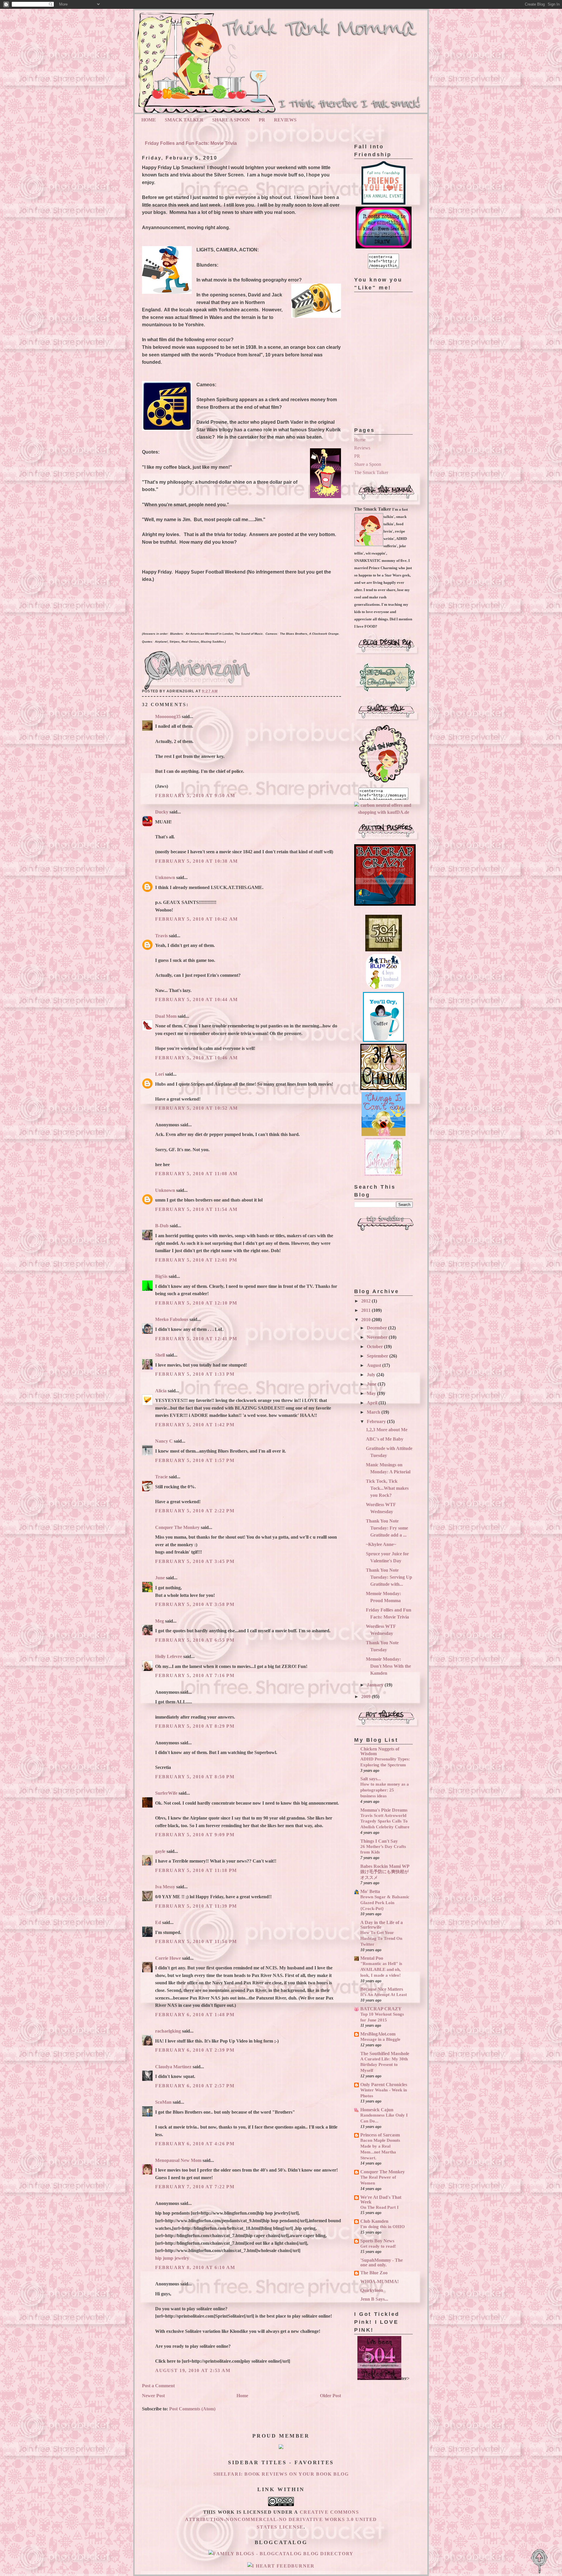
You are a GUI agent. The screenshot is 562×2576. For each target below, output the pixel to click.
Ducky (162, 812)
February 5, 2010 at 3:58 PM (195, 1604)
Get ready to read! (378, 2246)
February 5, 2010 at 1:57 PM (195, 1460)
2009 (366, 1697)
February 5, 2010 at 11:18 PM (196, 1870)
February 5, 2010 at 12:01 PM (196, 1260)
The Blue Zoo (374, 2273)
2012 (366, 1301)
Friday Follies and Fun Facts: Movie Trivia (191, 143)
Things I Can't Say (379, 1841)
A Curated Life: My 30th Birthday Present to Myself (384, 2065)
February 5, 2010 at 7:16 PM (195, 1675)
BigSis (161, 1276)
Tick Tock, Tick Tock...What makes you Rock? (387, 1488)
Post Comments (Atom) (192, 2409)
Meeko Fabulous (172, 1319)
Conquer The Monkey (177, 1527)
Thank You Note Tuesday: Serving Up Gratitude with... (389, 1577)
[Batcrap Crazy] (385, 904)
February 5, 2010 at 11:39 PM (196, 1906)
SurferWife (166, 1793)
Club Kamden (374, 2221)
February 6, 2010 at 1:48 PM (195, 2015)
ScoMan (163, 2102)
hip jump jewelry (172, 2258)
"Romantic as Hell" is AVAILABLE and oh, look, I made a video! (381, 1969)
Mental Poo (372, 1958)
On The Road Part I (379, 2207)
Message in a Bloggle (380, 2039)
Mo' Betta (370, 1891)
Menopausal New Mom (178, 2160)
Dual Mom (166, 1016)
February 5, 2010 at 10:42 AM (197, 919)
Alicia (161, 1391)
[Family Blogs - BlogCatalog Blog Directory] (281, 2554)
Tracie (161, 1477)
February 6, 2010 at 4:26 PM (195, 2144)
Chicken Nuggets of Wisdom (380, 1751)
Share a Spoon (368, 464)
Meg (160, 1621)
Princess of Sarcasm (380, 2135)
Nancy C (164, 1441)
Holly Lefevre (169, 1656)
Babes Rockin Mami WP (385, 1866)
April (373, 1403)
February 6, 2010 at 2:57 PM (195, 2086)
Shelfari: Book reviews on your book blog (281, 2474)
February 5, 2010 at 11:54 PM (196, 1941)
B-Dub (162, 1226)
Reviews (285, 120)
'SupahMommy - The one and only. (382, 2262)
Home (149, 120)
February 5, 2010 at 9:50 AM (195, 796)
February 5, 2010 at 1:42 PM (195, 1425)
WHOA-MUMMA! (379, 2281)
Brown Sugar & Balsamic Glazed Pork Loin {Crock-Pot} (385, 1903)
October (375, 1347)
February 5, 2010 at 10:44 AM (197, 999)
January (376, 1685)
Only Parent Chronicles (384, 2085)
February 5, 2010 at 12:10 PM (196, 1303)
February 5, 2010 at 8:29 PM (195, 1726)
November (378, 1337)
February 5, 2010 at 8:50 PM (195, 1777)
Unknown (165, 877)
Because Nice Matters (382, 1989)
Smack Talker (184, 120)
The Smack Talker (371, 472)
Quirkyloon (372, 2290)
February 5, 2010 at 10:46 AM (197, 1058)
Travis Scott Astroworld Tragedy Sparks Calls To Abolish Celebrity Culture (385, 1821)
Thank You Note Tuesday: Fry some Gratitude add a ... (387, 1528)
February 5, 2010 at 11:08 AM (196, 1174)
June (160, 1578)
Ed (158, 1922)
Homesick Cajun (377, 2110)
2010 (366, 1320)
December (377, 1328)
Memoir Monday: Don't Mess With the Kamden (388, 1666)
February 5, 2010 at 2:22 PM (195, 1511)
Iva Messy (165, 1887)
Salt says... (371, 1779)
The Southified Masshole (385, 2054)
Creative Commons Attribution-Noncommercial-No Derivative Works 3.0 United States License (281, 2520)
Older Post (330, 2396)
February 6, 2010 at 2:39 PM (195, 2050)
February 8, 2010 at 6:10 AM (195, 2267)
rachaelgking (168, 2031)
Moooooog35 (168, 716)
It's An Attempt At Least (384, 1994)
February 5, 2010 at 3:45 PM (195, 1561)
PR (262, 120)
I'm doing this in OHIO (383, 2226)
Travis (161, 936)
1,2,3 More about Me (387, 1430)
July (372, 1375)
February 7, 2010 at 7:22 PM (195, 2187)
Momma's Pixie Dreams (384, 1810)
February (377, 1421)
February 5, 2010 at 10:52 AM (197, 1108)
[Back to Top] (539, 2562)
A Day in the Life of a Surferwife (382, 1925)
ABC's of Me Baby (385, 1439)
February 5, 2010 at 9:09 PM (195, 1835)
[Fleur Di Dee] (387, 693)
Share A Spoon (231, 120)
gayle (160, 1851)
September (378, 1356)
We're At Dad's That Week (381, 2200)
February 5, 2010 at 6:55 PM (195, 1640)
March (374, 1412)
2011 (366, 1310)
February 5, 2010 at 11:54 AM (196, 1209)
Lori (160, 1074)
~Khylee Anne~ (381, 1544)
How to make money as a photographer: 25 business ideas (385, 1790)
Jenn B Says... (374, 2299)
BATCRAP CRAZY (381, 2009)
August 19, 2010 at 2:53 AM (193, 2370)
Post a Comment (158, 2386)
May (372, 1393)
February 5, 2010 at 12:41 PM (196, 1339)
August (375, 1365)
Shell (160, 1355)
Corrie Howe (168, 1958)
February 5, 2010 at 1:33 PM (195, 1374)
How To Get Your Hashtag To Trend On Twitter (381, 1938)
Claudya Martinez (173, 2067)
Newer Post (153, 2396)
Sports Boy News (377, 2241)
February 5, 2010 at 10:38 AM (197, 861)
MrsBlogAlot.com (378, 2034)
